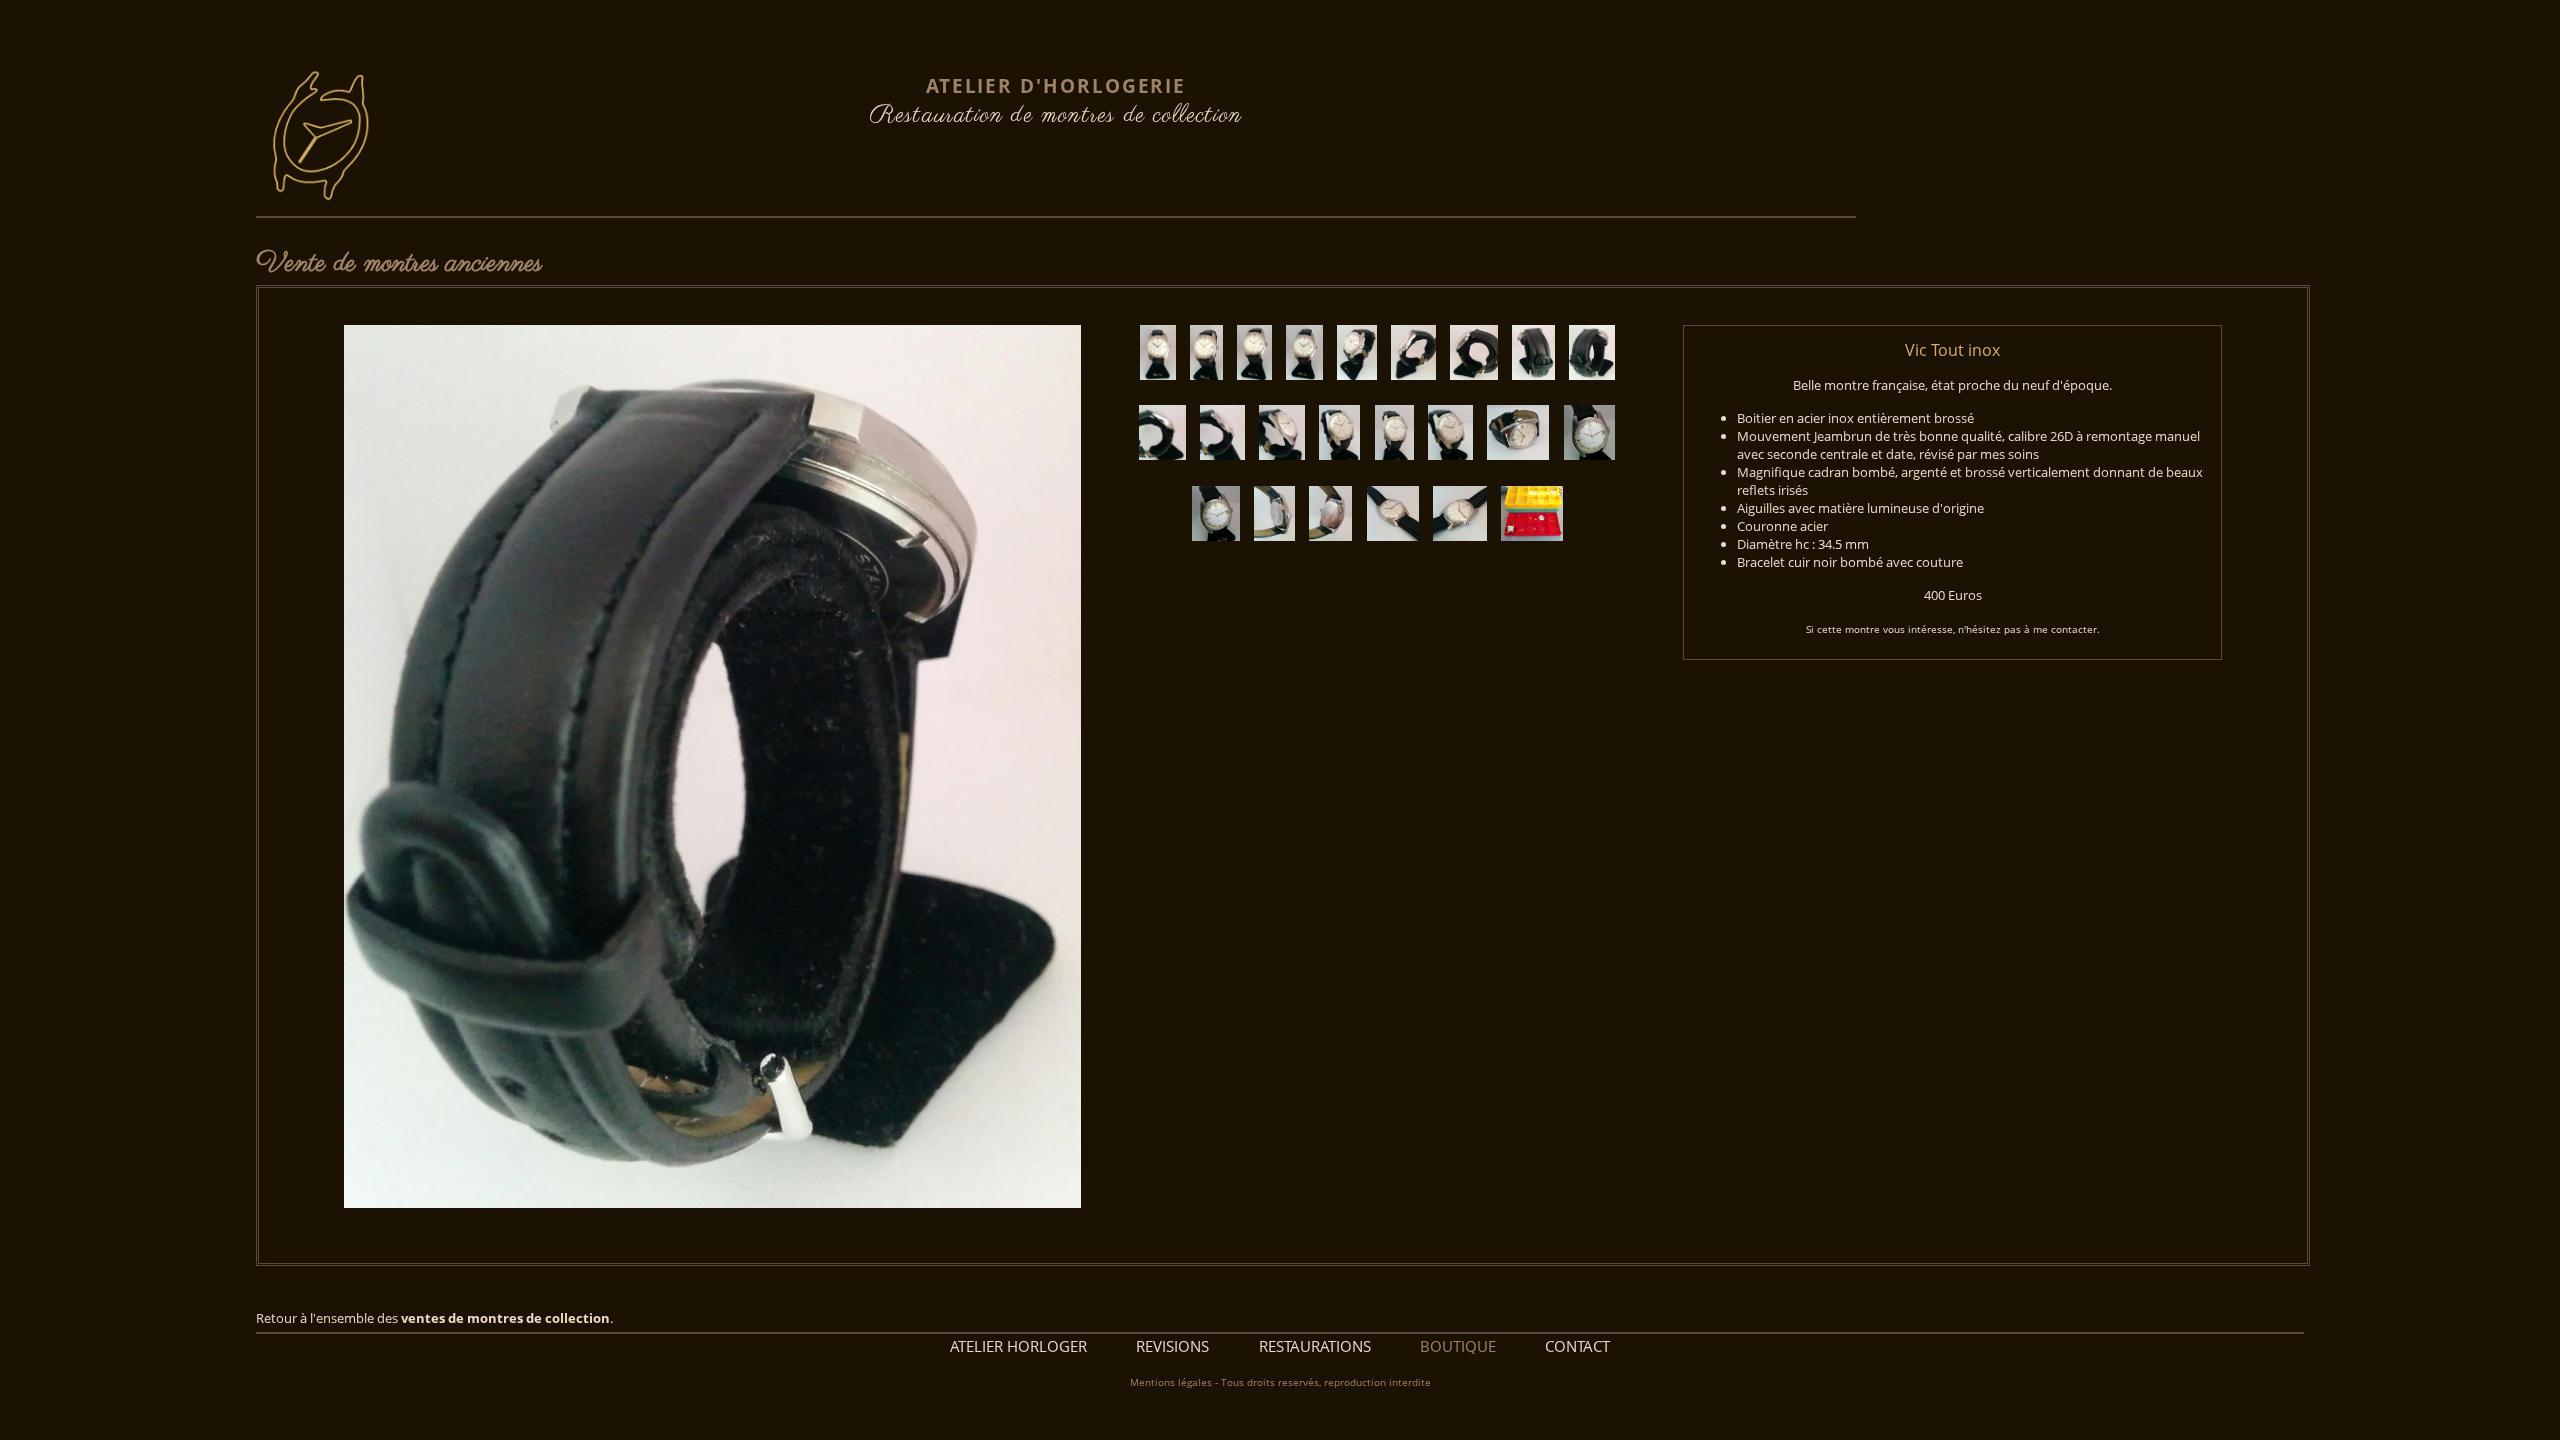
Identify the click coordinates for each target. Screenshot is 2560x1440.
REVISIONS (1172, 1346)
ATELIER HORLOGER (1018, 1346)
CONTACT (1577, 1346)
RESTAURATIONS (1315, 1346)
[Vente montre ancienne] (1163, 393)
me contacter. (2066, 629)
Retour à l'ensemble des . (434, 1318)
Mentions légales (1171, 1382)
